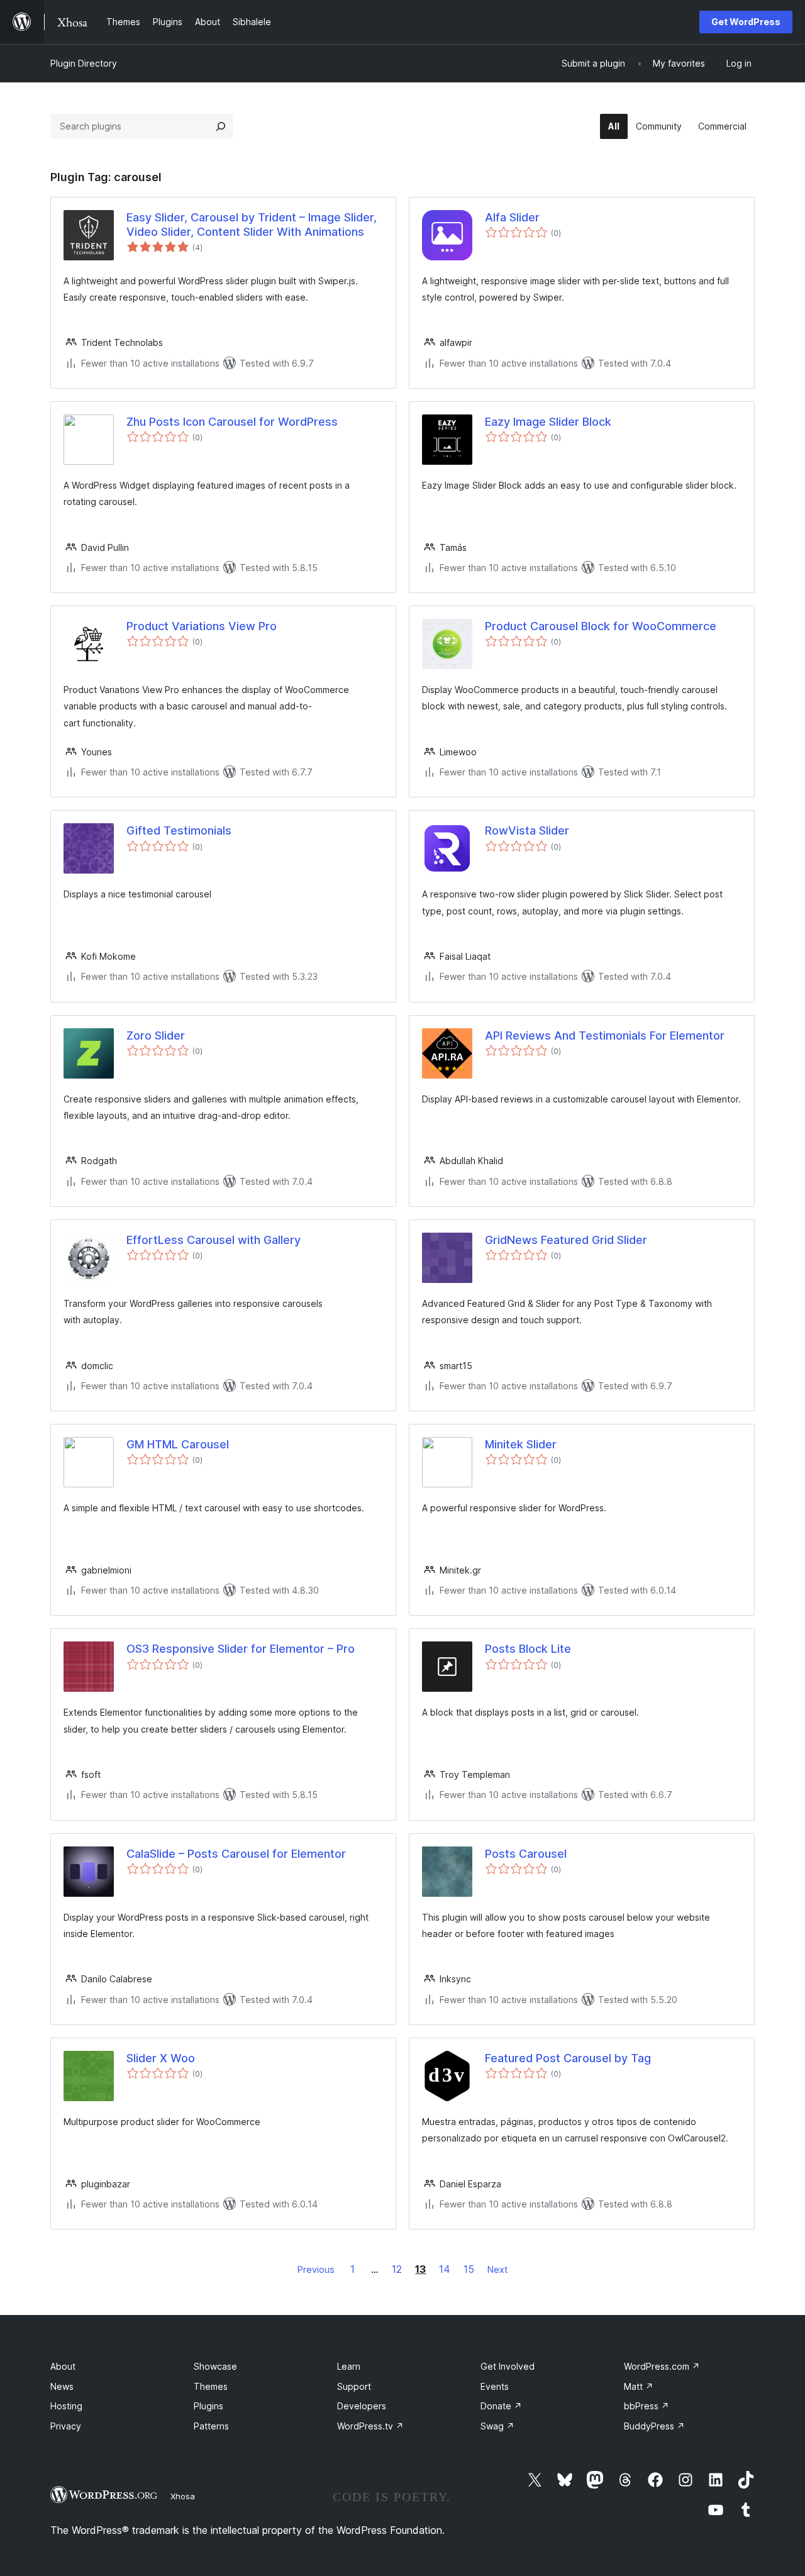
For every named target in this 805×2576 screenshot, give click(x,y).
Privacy (66, 2426)
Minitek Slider (521, 1444)
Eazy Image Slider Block (548, 422)
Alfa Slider (512, 217)
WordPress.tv (370, 2426)
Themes (211, 2386)
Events (495, 2386)
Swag (497, 2426)
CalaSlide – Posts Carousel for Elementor (236, 1854)
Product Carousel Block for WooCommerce (601, 626)
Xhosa (183, 2496)
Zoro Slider (156, 1035)
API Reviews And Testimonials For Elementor (605, 1035)
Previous (316, 2269)
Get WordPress (746, 22)
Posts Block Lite (528, 1649)
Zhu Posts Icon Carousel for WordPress (232, 422)
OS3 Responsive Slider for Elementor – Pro (241, 1649)
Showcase (215, 2366)
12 (397, 2269)
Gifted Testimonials (179, 830)
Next (497, 2269)
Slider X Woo (161, 2058)
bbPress (647, 2406)
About (63, 2366)
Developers (362, 2406)
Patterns (211, 2426)
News (62, 2386)
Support (354, 2386)
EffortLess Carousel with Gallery (214, 1240)
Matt (639, 2386)
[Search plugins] (221, 126)
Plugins (208, 2406)
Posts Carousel (526, 1854)
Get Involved (508, 2366)
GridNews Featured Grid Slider (566, 1240)
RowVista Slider (527, 830)
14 (445, 2269)
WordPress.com (662, 2366)
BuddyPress (654, 2426)
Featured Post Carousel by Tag (568, 2058)
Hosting (66, 2406)
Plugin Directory (84, 63)
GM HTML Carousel (178, 1444)
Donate (501, 2406)
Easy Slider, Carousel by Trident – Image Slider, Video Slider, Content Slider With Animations (252, 225)
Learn (349, 2366)
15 (469, 2269)
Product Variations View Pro (202, 626)
